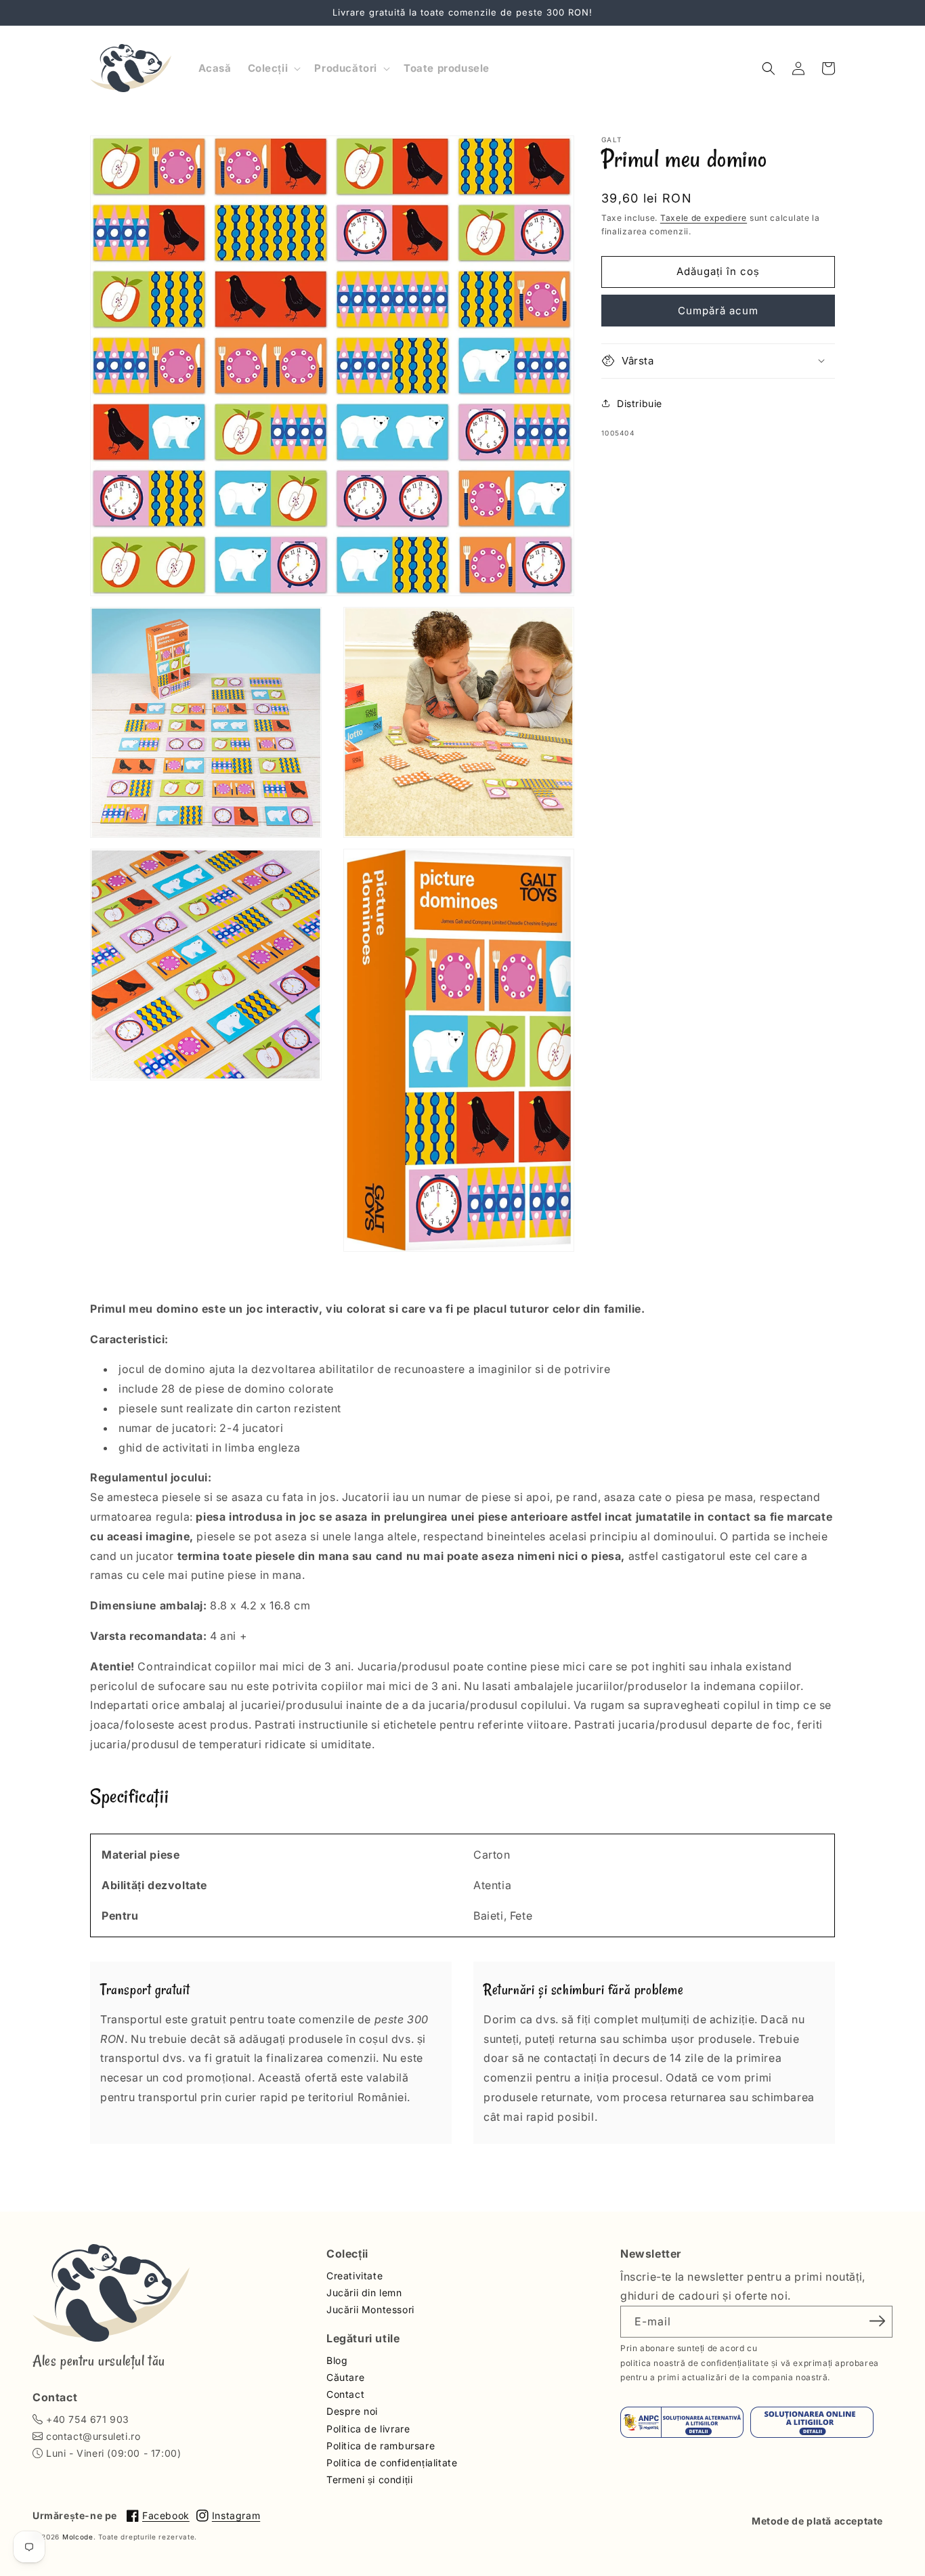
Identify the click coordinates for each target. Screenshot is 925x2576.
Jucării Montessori (370, 2309)
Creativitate (354, 2276)
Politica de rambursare (381, 2446)
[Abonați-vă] (878, 2321)
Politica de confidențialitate (392, 2463)
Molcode (78, 2537)
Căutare (345, 2377)
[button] (273, 68)
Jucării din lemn (364, 2293)
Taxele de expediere (704, 218)
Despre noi (352, 2411)
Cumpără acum (718, 310)
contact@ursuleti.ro (93, 2436)
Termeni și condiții (369, 2479)
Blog (337, 2360)
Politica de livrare (368, 2429)
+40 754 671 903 (88, 2419)
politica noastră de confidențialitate (694, 2363)
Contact (345, 2394)
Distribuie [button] (640, 403)
